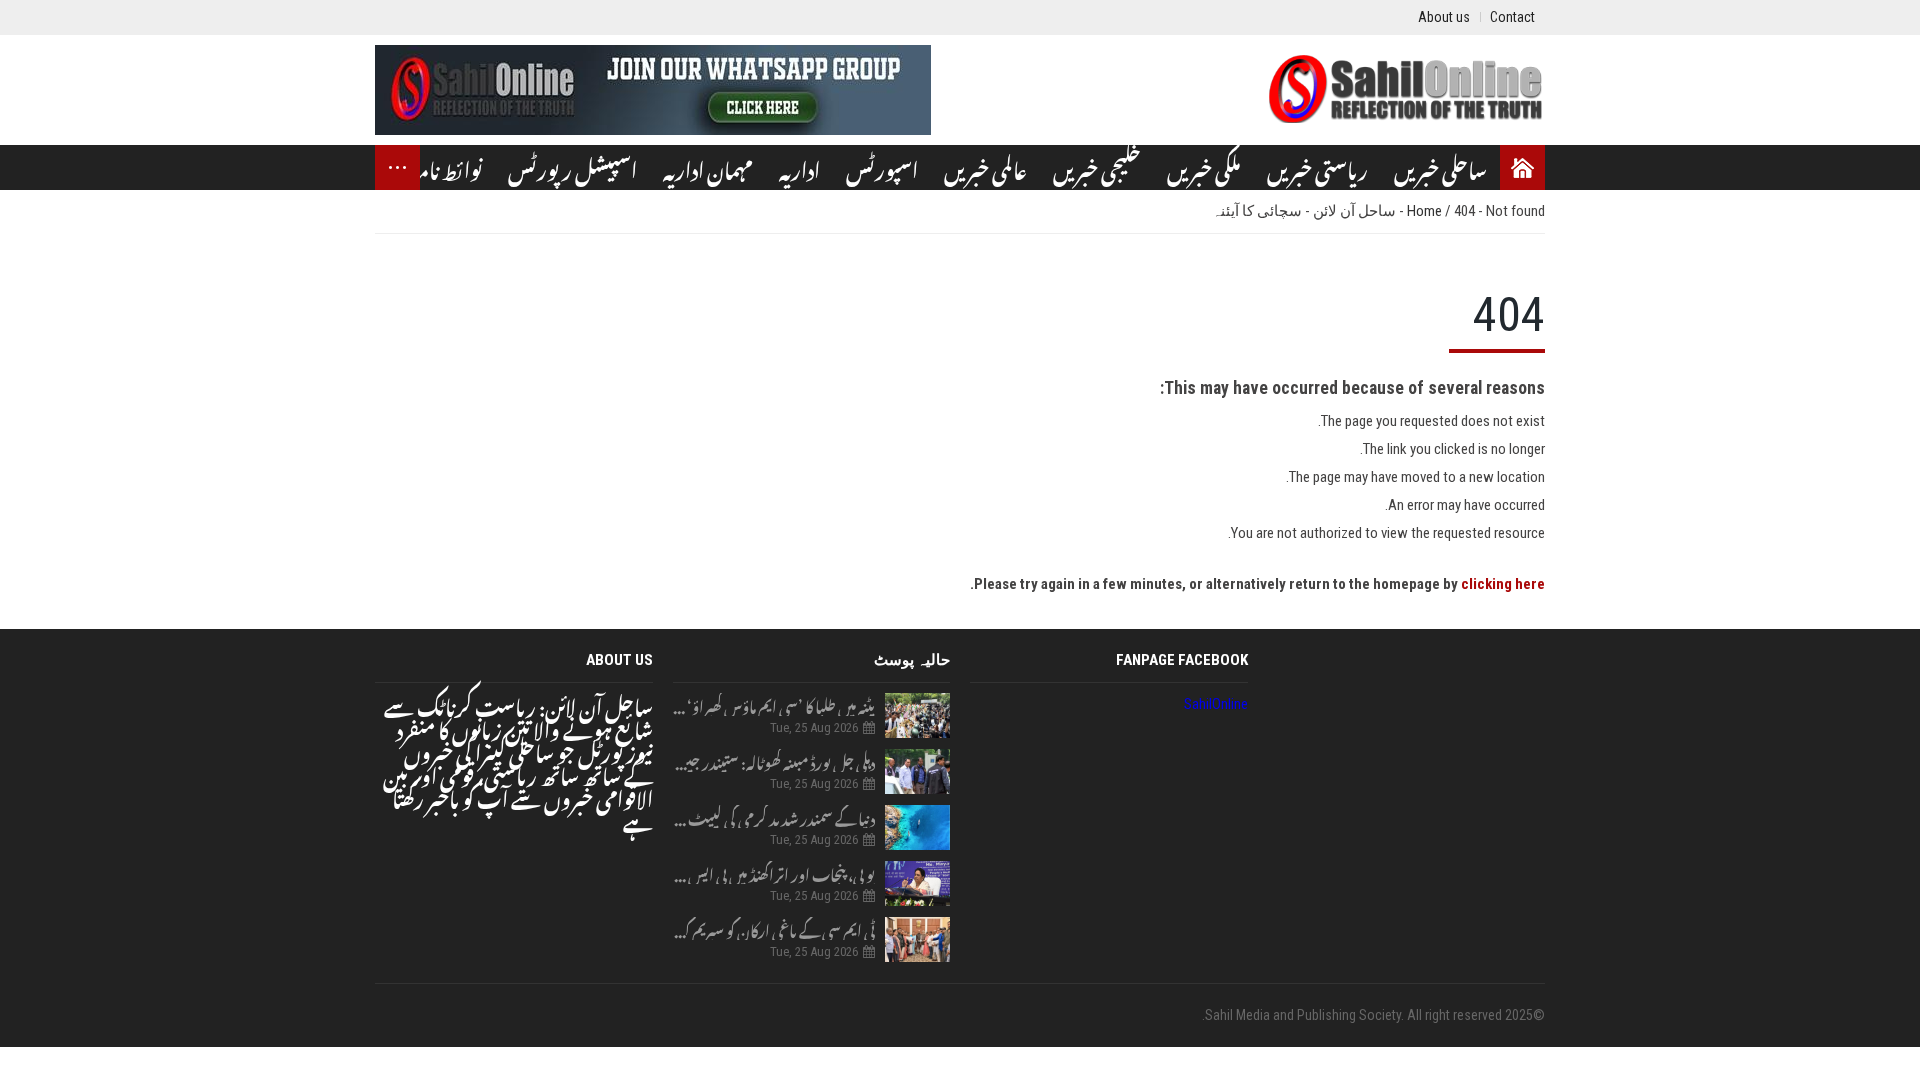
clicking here (1503, 584)
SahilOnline (1216, 704)
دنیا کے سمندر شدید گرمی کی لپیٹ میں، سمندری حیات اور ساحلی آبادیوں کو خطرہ (774, 816)
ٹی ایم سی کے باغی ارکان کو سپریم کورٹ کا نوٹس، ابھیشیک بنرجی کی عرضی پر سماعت (774, 928)
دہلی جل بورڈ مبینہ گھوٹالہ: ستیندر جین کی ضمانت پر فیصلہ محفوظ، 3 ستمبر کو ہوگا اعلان (774, 760)
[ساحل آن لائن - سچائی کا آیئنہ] (1405, 90)
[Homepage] (1522, 167)
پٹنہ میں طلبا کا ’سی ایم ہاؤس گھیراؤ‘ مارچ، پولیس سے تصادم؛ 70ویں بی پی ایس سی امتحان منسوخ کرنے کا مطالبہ (774, 704)
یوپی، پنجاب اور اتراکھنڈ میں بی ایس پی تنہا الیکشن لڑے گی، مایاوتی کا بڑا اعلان (774, 872)
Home (1426, 211)
